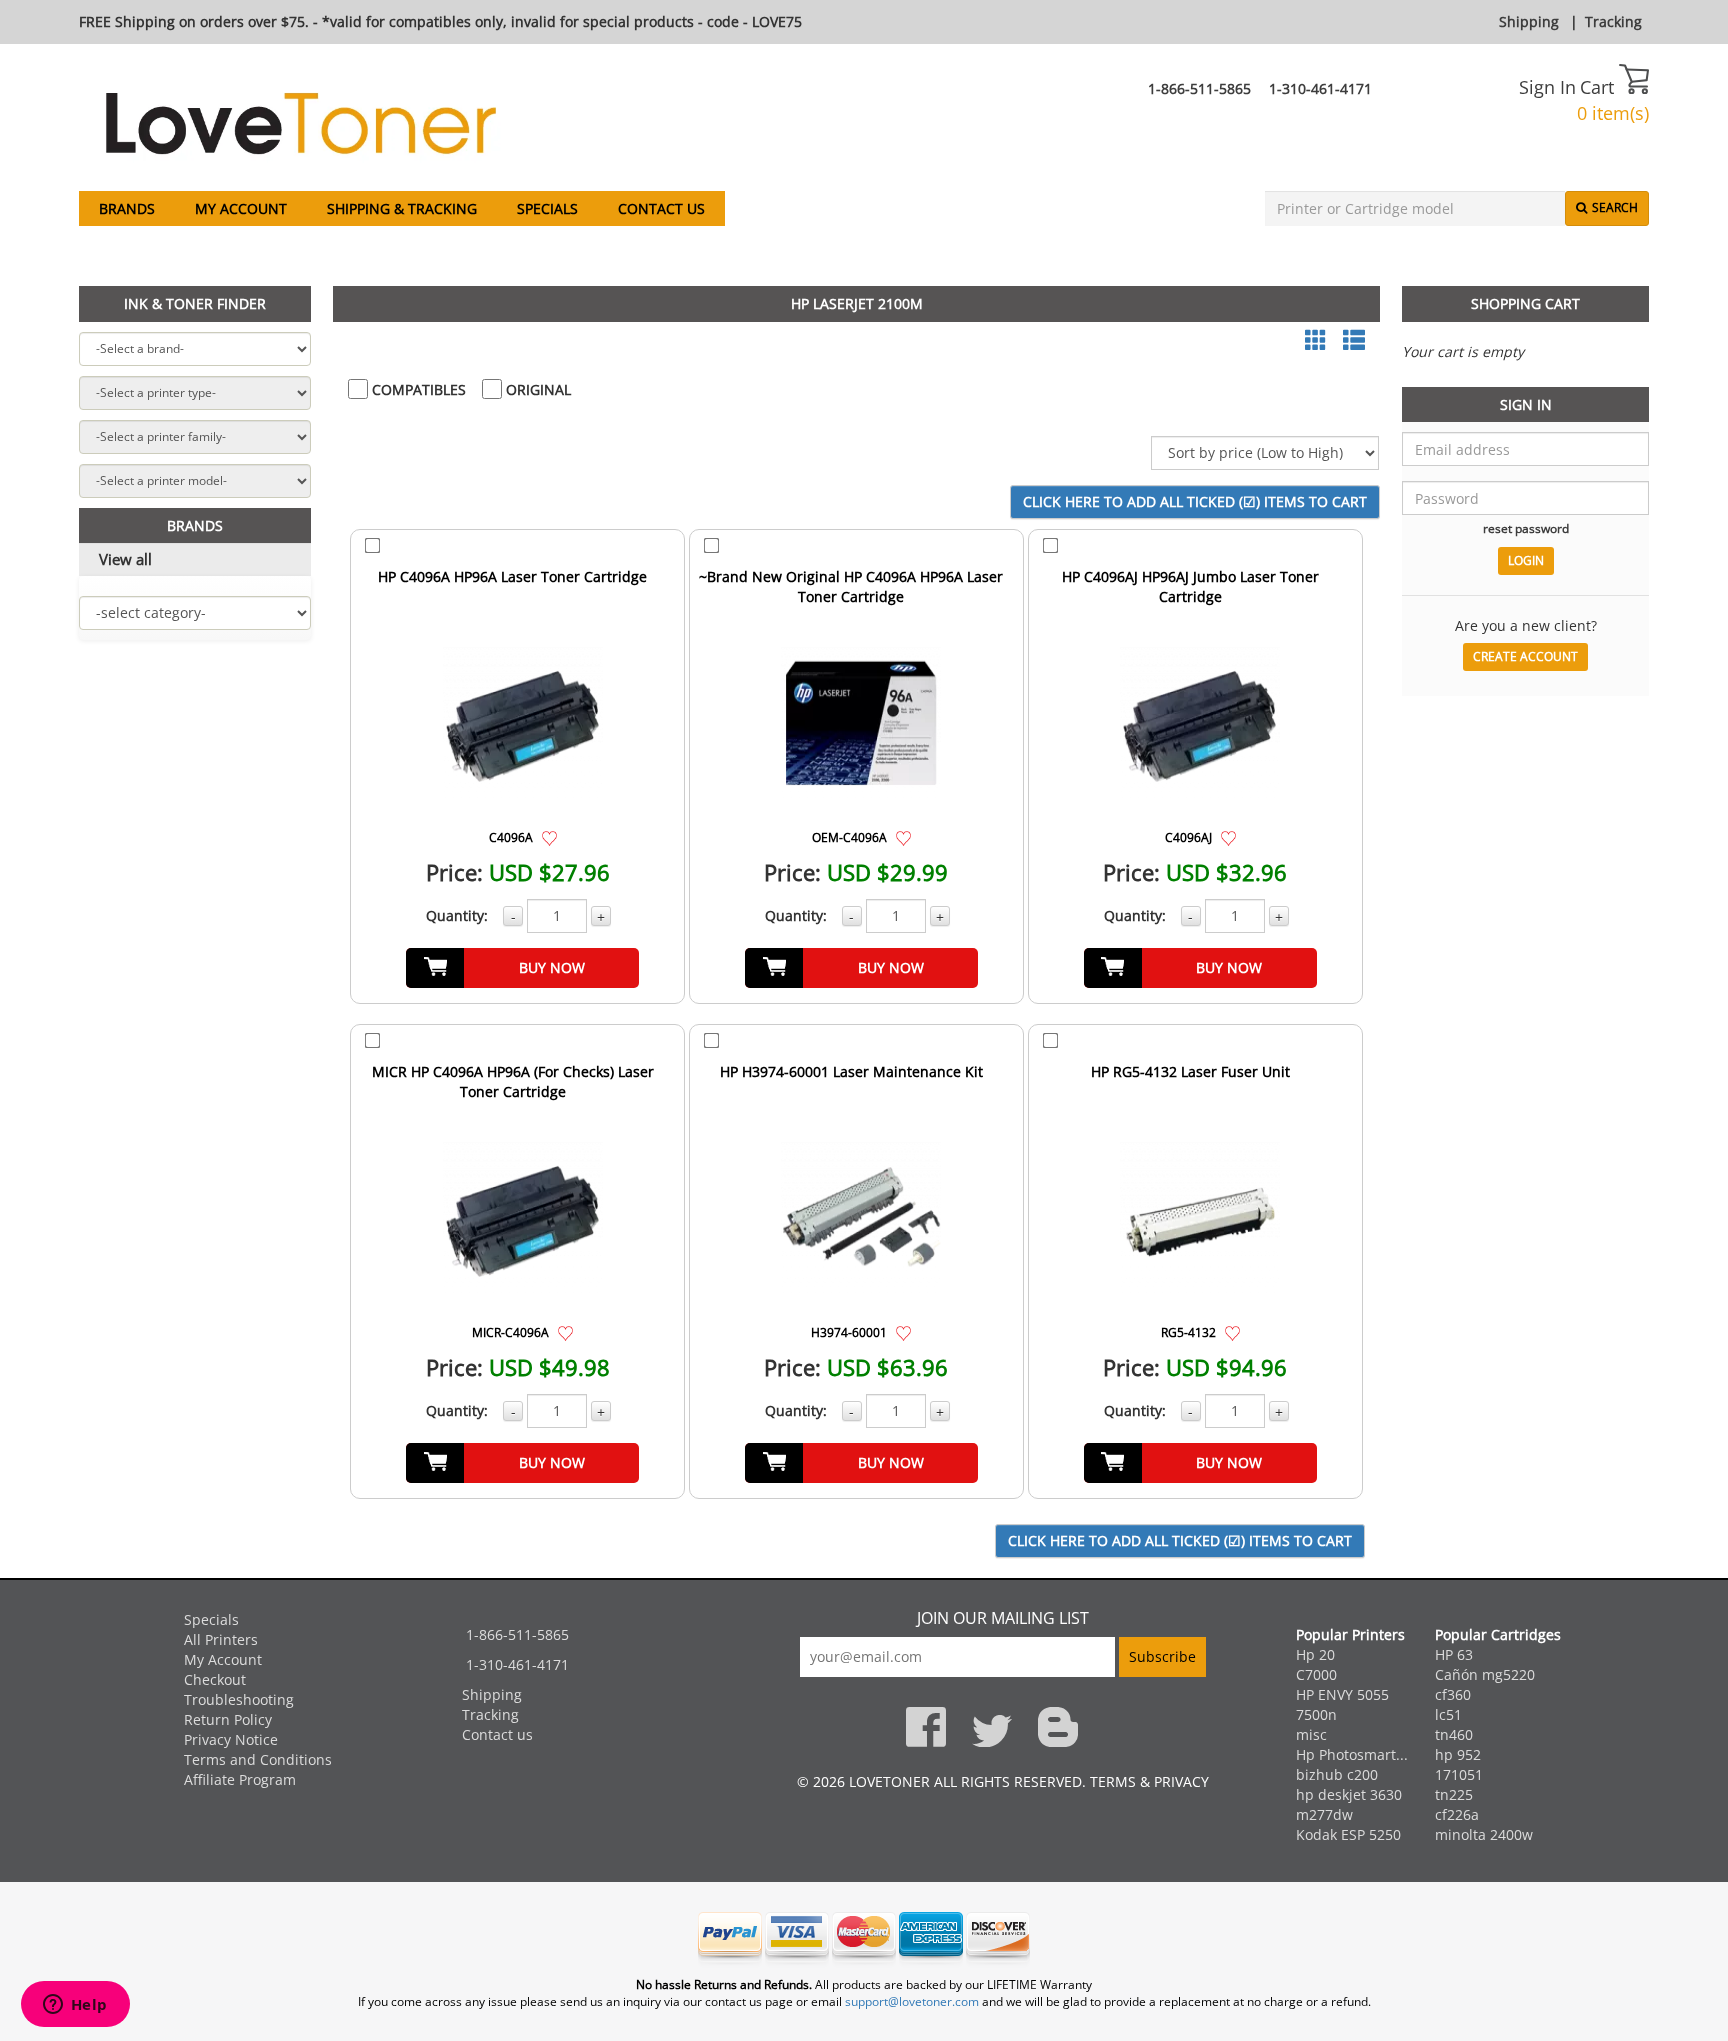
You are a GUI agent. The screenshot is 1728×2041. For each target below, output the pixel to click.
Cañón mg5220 (1485, 1674)
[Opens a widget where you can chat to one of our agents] (75, 2006)
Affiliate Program (240, 1779)
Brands (127, 208)
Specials (547, 208)
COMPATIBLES (417, 389)
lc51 (1448, 1714)
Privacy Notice (231, 1739)
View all (125, 559)
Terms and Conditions (258, 1759)
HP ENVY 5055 (1342, 1694)
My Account (241, 208)
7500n (1316, 1714)
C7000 (1316, 1674)
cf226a (1457, 1814)
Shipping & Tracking (402, 208)
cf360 (1453, 1694)
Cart (1599, 87)
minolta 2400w (1484, 1834)
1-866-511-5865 (1199, 88)
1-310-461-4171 (1320, 88)
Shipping (1529, 21)
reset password (1526, 528)
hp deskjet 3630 (1349, 1794)
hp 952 (1458, 1754)
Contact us (661, 208)
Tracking (1613, 21)
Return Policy (228, 1719)
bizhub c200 (1337, 1774)
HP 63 (1454, 1654)
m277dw (1324, 1814)
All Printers (221, 1639)
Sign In (1547, 87)
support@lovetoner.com (912, 2001)
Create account (1525, 656)
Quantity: (457, 915)
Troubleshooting (239, 1699)
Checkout (215, 1679)
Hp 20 (1315, 1654)
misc (1311, 1734)
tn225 (1454, 1794)
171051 (1459, 1774)
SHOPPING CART (1525, 303)
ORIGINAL (536, 389)
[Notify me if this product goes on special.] (549, 836)
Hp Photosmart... (1352, 1754)
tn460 (1454, 1734)
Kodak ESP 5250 (1348, 1834)
